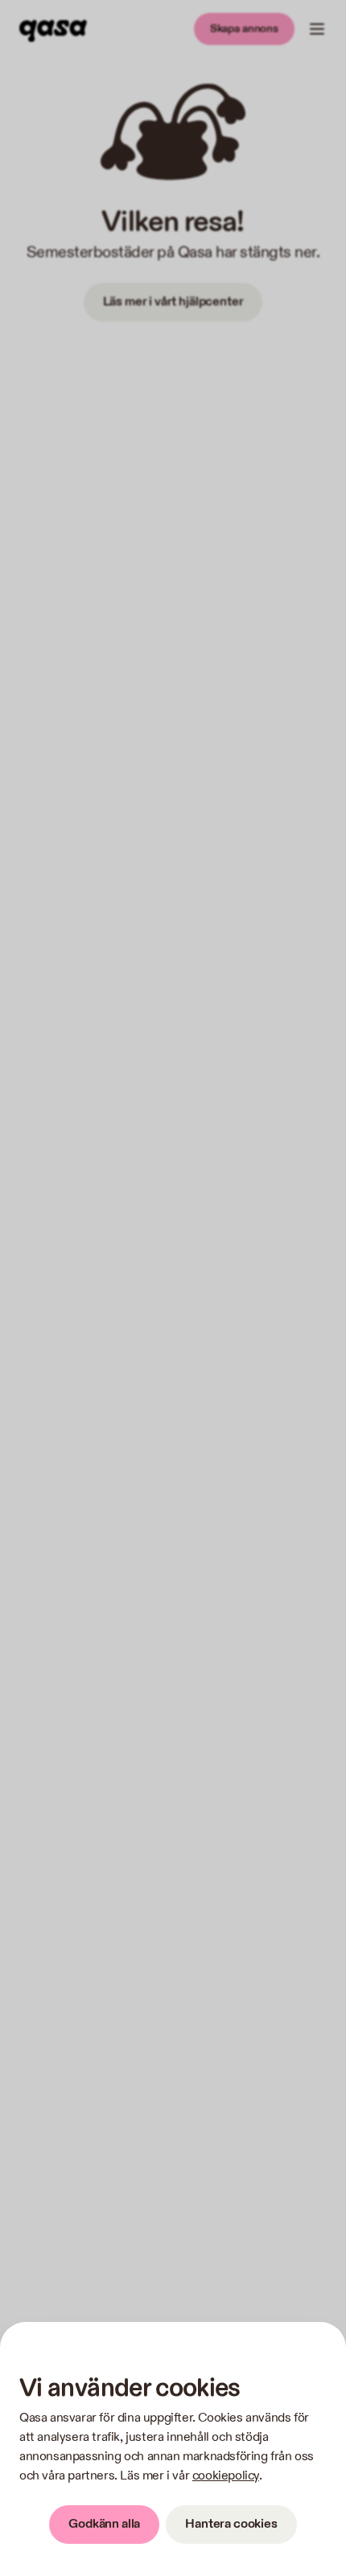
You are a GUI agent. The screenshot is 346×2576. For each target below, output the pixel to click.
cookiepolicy (226, 2476)
